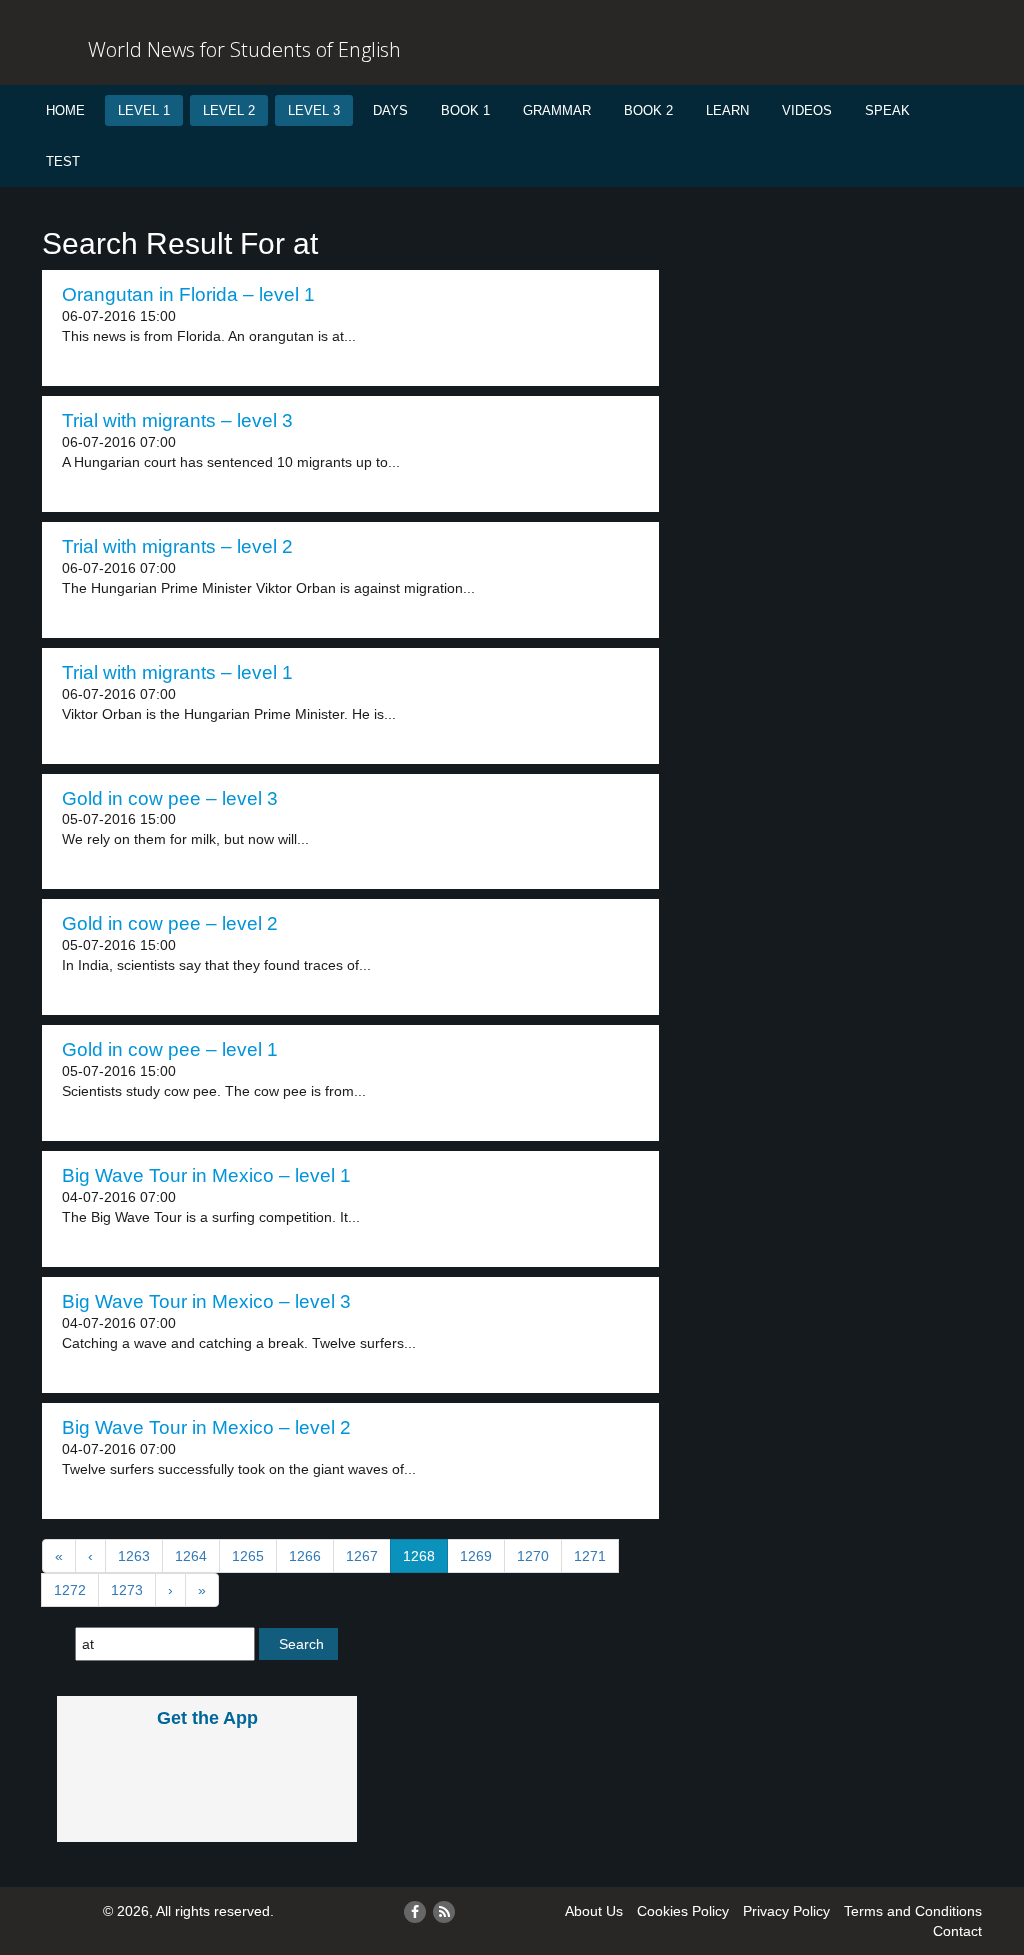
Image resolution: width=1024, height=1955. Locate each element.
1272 (70, 1590)
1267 (362, 1556)
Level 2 (229, 110)
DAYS (390, 110)
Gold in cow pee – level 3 (170, 798)
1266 (305, 1556)
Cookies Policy (683, 1911)
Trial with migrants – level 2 (177, 546)
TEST (63, 161)
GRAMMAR (557, 110)
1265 (248, 1556)
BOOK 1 (465, 110)
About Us (594, 1911)
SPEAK (887, 110)
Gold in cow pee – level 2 (170, 923)
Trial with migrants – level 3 (177, 420)
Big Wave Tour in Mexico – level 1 (206, 1175)
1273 (127, 1590)
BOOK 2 (648, 110)
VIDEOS (807, 110)
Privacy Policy (786, 1911)
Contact (957, 1931)
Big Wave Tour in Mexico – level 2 (206, 1427)
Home (65, 110)
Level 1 (144, 110)
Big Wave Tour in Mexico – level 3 (206, 1301)
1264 (191, 1556)
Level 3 (314, 110)
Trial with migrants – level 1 (177, 672)
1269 (476, 1556)
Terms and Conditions (913, 1911)
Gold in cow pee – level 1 (170, 1049)
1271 (590, 1556)
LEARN (727, 110)
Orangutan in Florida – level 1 (188, 294)
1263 (134, 1556)
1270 (533, 1556)
